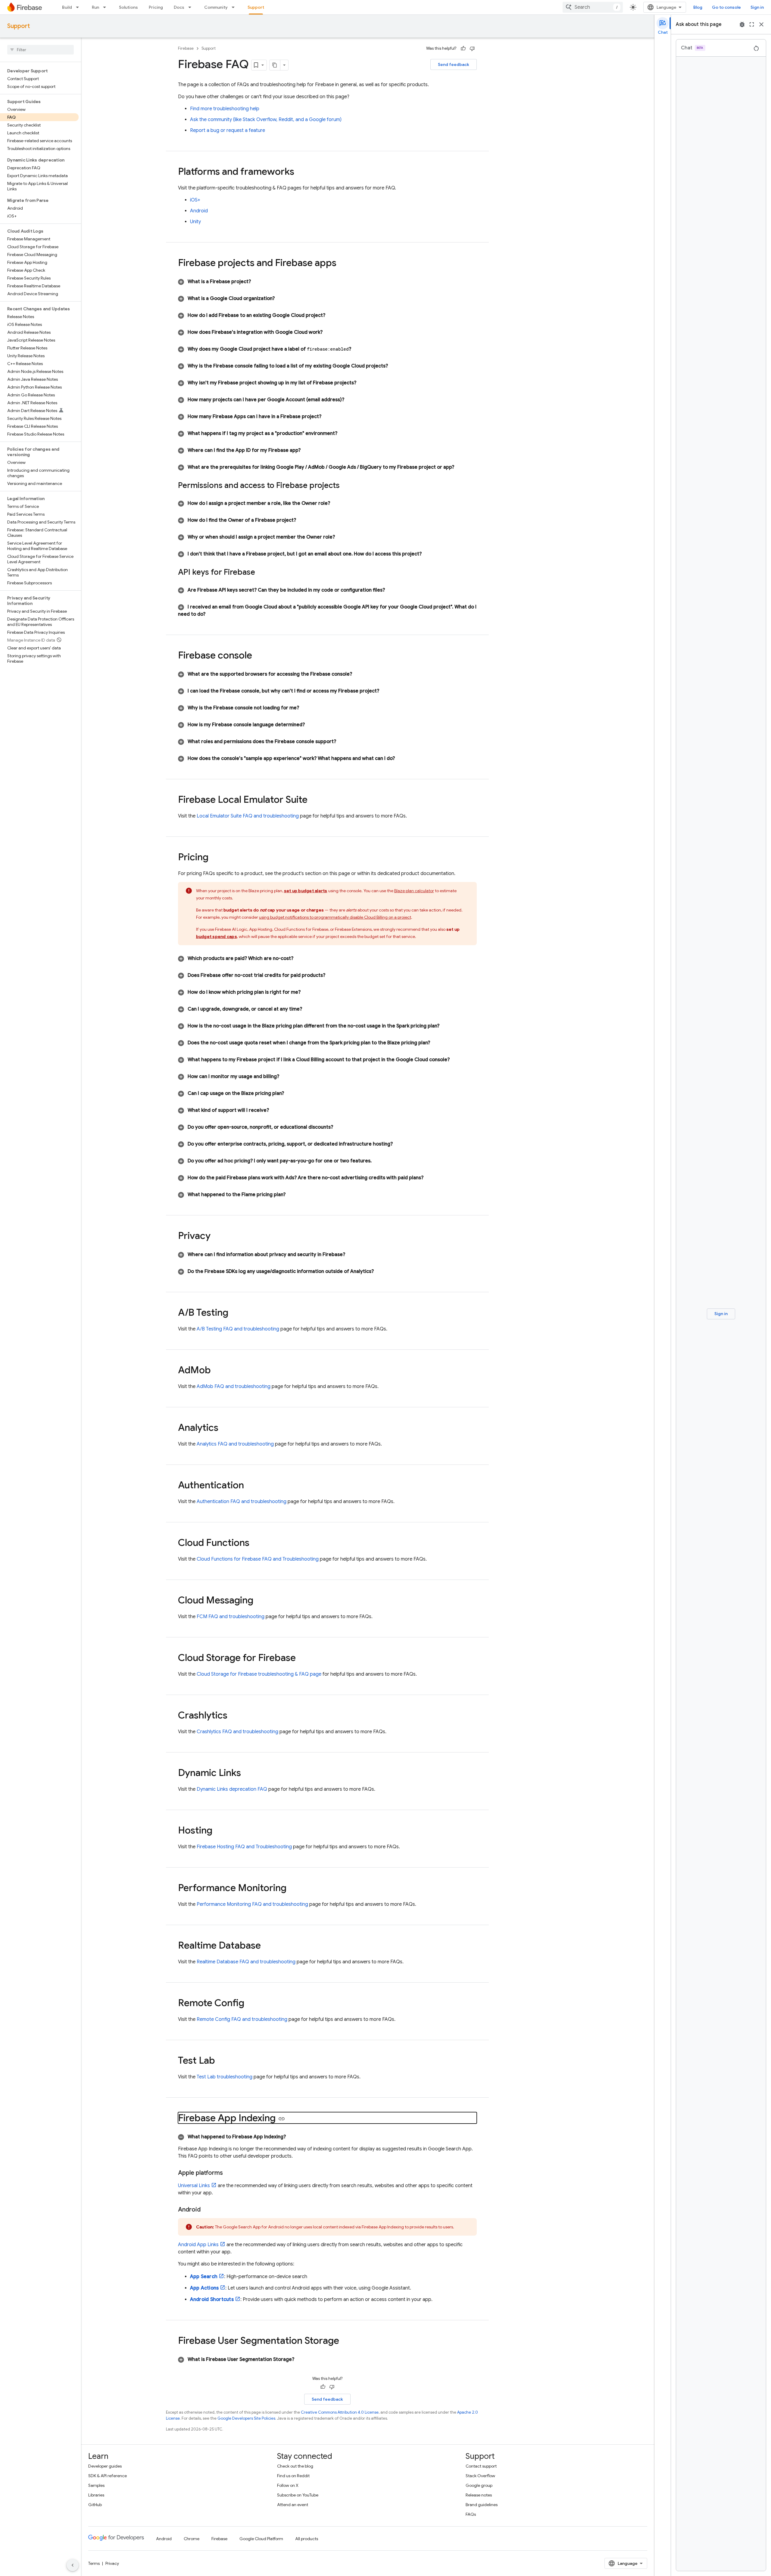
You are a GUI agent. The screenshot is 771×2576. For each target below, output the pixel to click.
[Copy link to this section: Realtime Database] (267, 1946)
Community (216, 7)
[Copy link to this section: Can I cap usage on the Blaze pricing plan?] (291, 1093)
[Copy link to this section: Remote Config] (250, 2004)
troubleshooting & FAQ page (259, 1674)
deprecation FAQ (232, 1789)
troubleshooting (225, 2077)
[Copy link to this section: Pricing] (214, 858)
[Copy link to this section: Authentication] (250, 1486)
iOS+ (195, 200)
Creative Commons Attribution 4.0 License (340, 2412)
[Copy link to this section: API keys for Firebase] (261, 573)
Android (199, 211)
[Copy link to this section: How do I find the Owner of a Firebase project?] (303, 520)
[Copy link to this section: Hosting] (218, 1831)
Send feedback (454, 64)
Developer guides (105, 2466)
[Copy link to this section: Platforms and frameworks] (300, 172)
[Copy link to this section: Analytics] (224, 1428)
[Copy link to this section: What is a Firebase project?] (258, 282)
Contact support (481, 2466)
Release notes (479, 2495)
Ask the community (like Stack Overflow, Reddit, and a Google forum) (266, 120)
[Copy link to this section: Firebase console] (258, 656)
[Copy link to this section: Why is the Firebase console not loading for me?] (306, 708)
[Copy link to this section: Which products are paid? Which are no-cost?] (301, 958)
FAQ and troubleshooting (248, 816)
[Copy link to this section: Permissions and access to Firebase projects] (346, 486)
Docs (179, 7)
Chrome (192, 2539)
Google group (479, 2485)
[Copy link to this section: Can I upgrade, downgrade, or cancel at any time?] (309, 1009)
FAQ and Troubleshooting (258, 1559)
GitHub (95, 2505)
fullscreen (752, 24)
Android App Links (198, 2245)
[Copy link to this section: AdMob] (217, 1371)
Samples (96, 2485)
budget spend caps (217, 936)
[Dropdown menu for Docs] (192, 7)
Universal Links (194, 2186)
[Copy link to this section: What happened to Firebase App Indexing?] (293, 2137)
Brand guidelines (482, 2505)
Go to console (726, 7)
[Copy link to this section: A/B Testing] (234, 1313)
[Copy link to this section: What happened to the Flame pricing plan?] (293, 1195)
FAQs (471, 2514)
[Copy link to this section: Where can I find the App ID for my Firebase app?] (308, 450)
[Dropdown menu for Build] (79, 7)
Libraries (96, 2495)
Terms (94, 2563)
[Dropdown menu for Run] (106, 7)
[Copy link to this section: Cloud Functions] (255, 1543)
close (761, 24)
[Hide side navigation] (73, 2565)
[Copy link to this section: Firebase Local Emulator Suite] (314, 800)
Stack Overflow (480, 2476)
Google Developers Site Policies (246, 2418)
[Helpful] (463, 48)
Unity (195, 222)
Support (256, 7)
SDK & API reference (108, 2476)
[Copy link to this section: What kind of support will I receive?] (276, 1110)
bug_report (742, 24)
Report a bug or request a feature (228, 130)
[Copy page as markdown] (275, 65)
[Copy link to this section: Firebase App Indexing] (282, 2119)
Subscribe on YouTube (298, 2495)
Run (95, 7)
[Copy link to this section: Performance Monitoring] (292, 1889)
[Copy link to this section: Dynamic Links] (247, 1774)
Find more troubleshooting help (225, 109)
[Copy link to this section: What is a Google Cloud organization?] (282, 299)
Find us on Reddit (293, 2476)
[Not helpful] (472, 48)
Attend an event (293, 2505)
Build (67, 7)
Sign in (757, 7)
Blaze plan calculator (414, 891)
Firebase (186, 48)
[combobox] (593, 7)
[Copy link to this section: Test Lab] (221, 2061)
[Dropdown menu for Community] (235, 7)
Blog (698, 7)
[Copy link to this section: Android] (207, 2210)
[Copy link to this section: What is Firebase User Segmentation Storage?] (301, 2359)
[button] (327, 282)
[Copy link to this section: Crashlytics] (233, 1716)
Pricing (156, 7)
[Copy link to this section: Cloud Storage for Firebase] (302, 1658)
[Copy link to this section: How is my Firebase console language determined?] (312, 725)
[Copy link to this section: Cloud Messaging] (259, 1601)
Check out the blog (295, 2466)
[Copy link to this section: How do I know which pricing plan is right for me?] (308, 992)
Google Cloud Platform (261, 2539)
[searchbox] (41, 50)
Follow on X (288, 2485)
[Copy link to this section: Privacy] (217, 1236)
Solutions (128, 7)
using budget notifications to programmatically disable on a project (335, 917)
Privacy (112, 2563)
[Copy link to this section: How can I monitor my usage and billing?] (286, 1077)
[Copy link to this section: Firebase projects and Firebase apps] (342, 264)
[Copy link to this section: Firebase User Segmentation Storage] (345, 2341)
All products (307, 2539)
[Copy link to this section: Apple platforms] (229, 2173)
